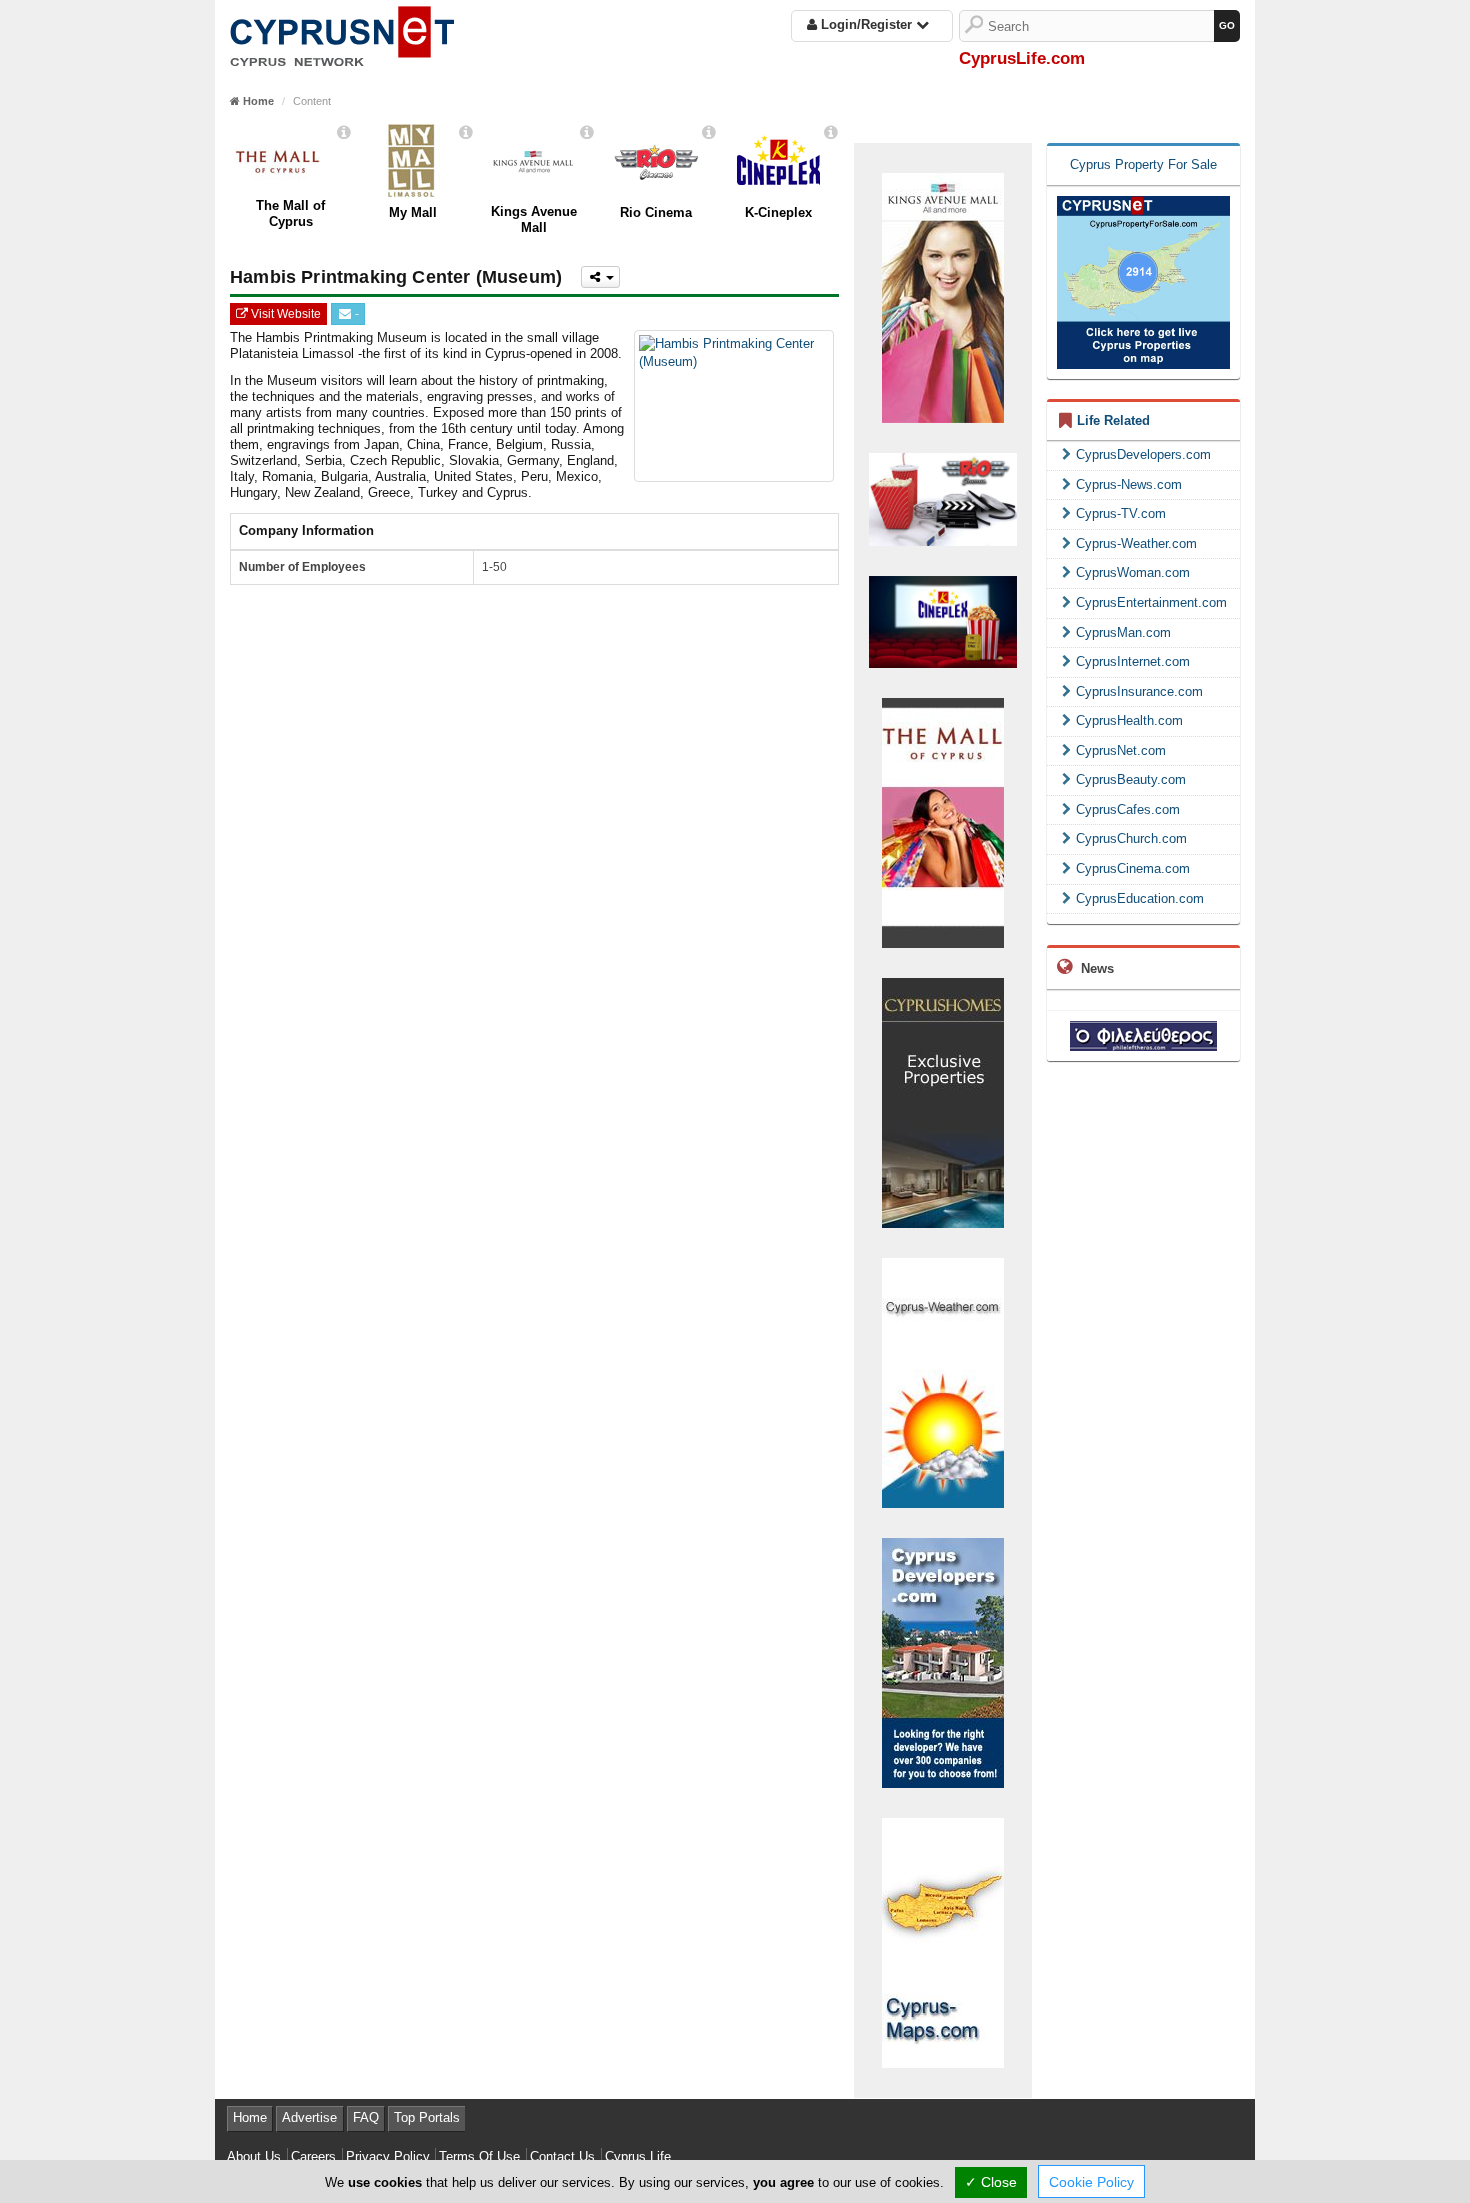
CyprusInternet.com (1133, 661)
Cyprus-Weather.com (1136, 543)
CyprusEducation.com (1140, 898)
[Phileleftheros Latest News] (1143, 1034)
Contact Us (562, 2156)
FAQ (366, 2117)
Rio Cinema (656, 212)
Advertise (309, 2117)
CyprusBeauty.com (1131, 779)
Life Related (1113, 420)
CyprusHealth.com (1129, 720)
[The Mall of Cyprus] (943, 821)
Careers (313, 2156)
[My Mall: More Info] (466, 132)
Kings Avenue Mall (534, 219)
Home (250, 2117)
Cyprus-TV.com (1121, 513)
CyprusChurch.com (1131, 838)
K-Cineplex (778, 212)
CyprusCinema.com (1133, 868)
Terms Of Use (479, 2156)
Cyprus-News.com (1129, 484)
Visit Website (284, 314)
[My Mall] (412, 161)
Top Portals (427, 2117)
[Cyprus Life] (342, 32)
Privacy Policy (388, 2156)
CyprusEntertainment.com (1151, 602)
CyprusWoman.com (1133, 572)
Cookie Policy (1091, 2182)
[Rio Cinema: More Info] (709, 132)
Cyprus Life (638, 2156)
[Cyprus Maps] (943, 1941)
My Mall (413, 212)
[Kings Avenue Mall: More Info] (587, 132)
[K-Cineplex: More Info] (831, 132)
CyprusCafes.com (1128, 809)
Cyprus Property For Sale (1143, 164)
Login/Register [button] (866, 24)
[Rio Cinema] (656, 161)
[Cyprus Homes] (943, 1101)
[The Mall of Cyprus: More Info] (344, 132)
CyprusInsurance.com (1139, 691)
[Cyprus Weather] (943, 1381)
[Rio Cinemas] (943, 499)
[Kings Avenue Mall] (534, 161)
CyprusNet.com (1121, 750)
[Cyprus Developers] (943, 1661)
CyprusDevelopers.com (1143, 454)
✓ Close (991, 2182)
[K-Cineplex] (778, 161)
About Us (254, 2156)
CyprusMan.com (1123, 632)
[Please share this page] (600, 277)
